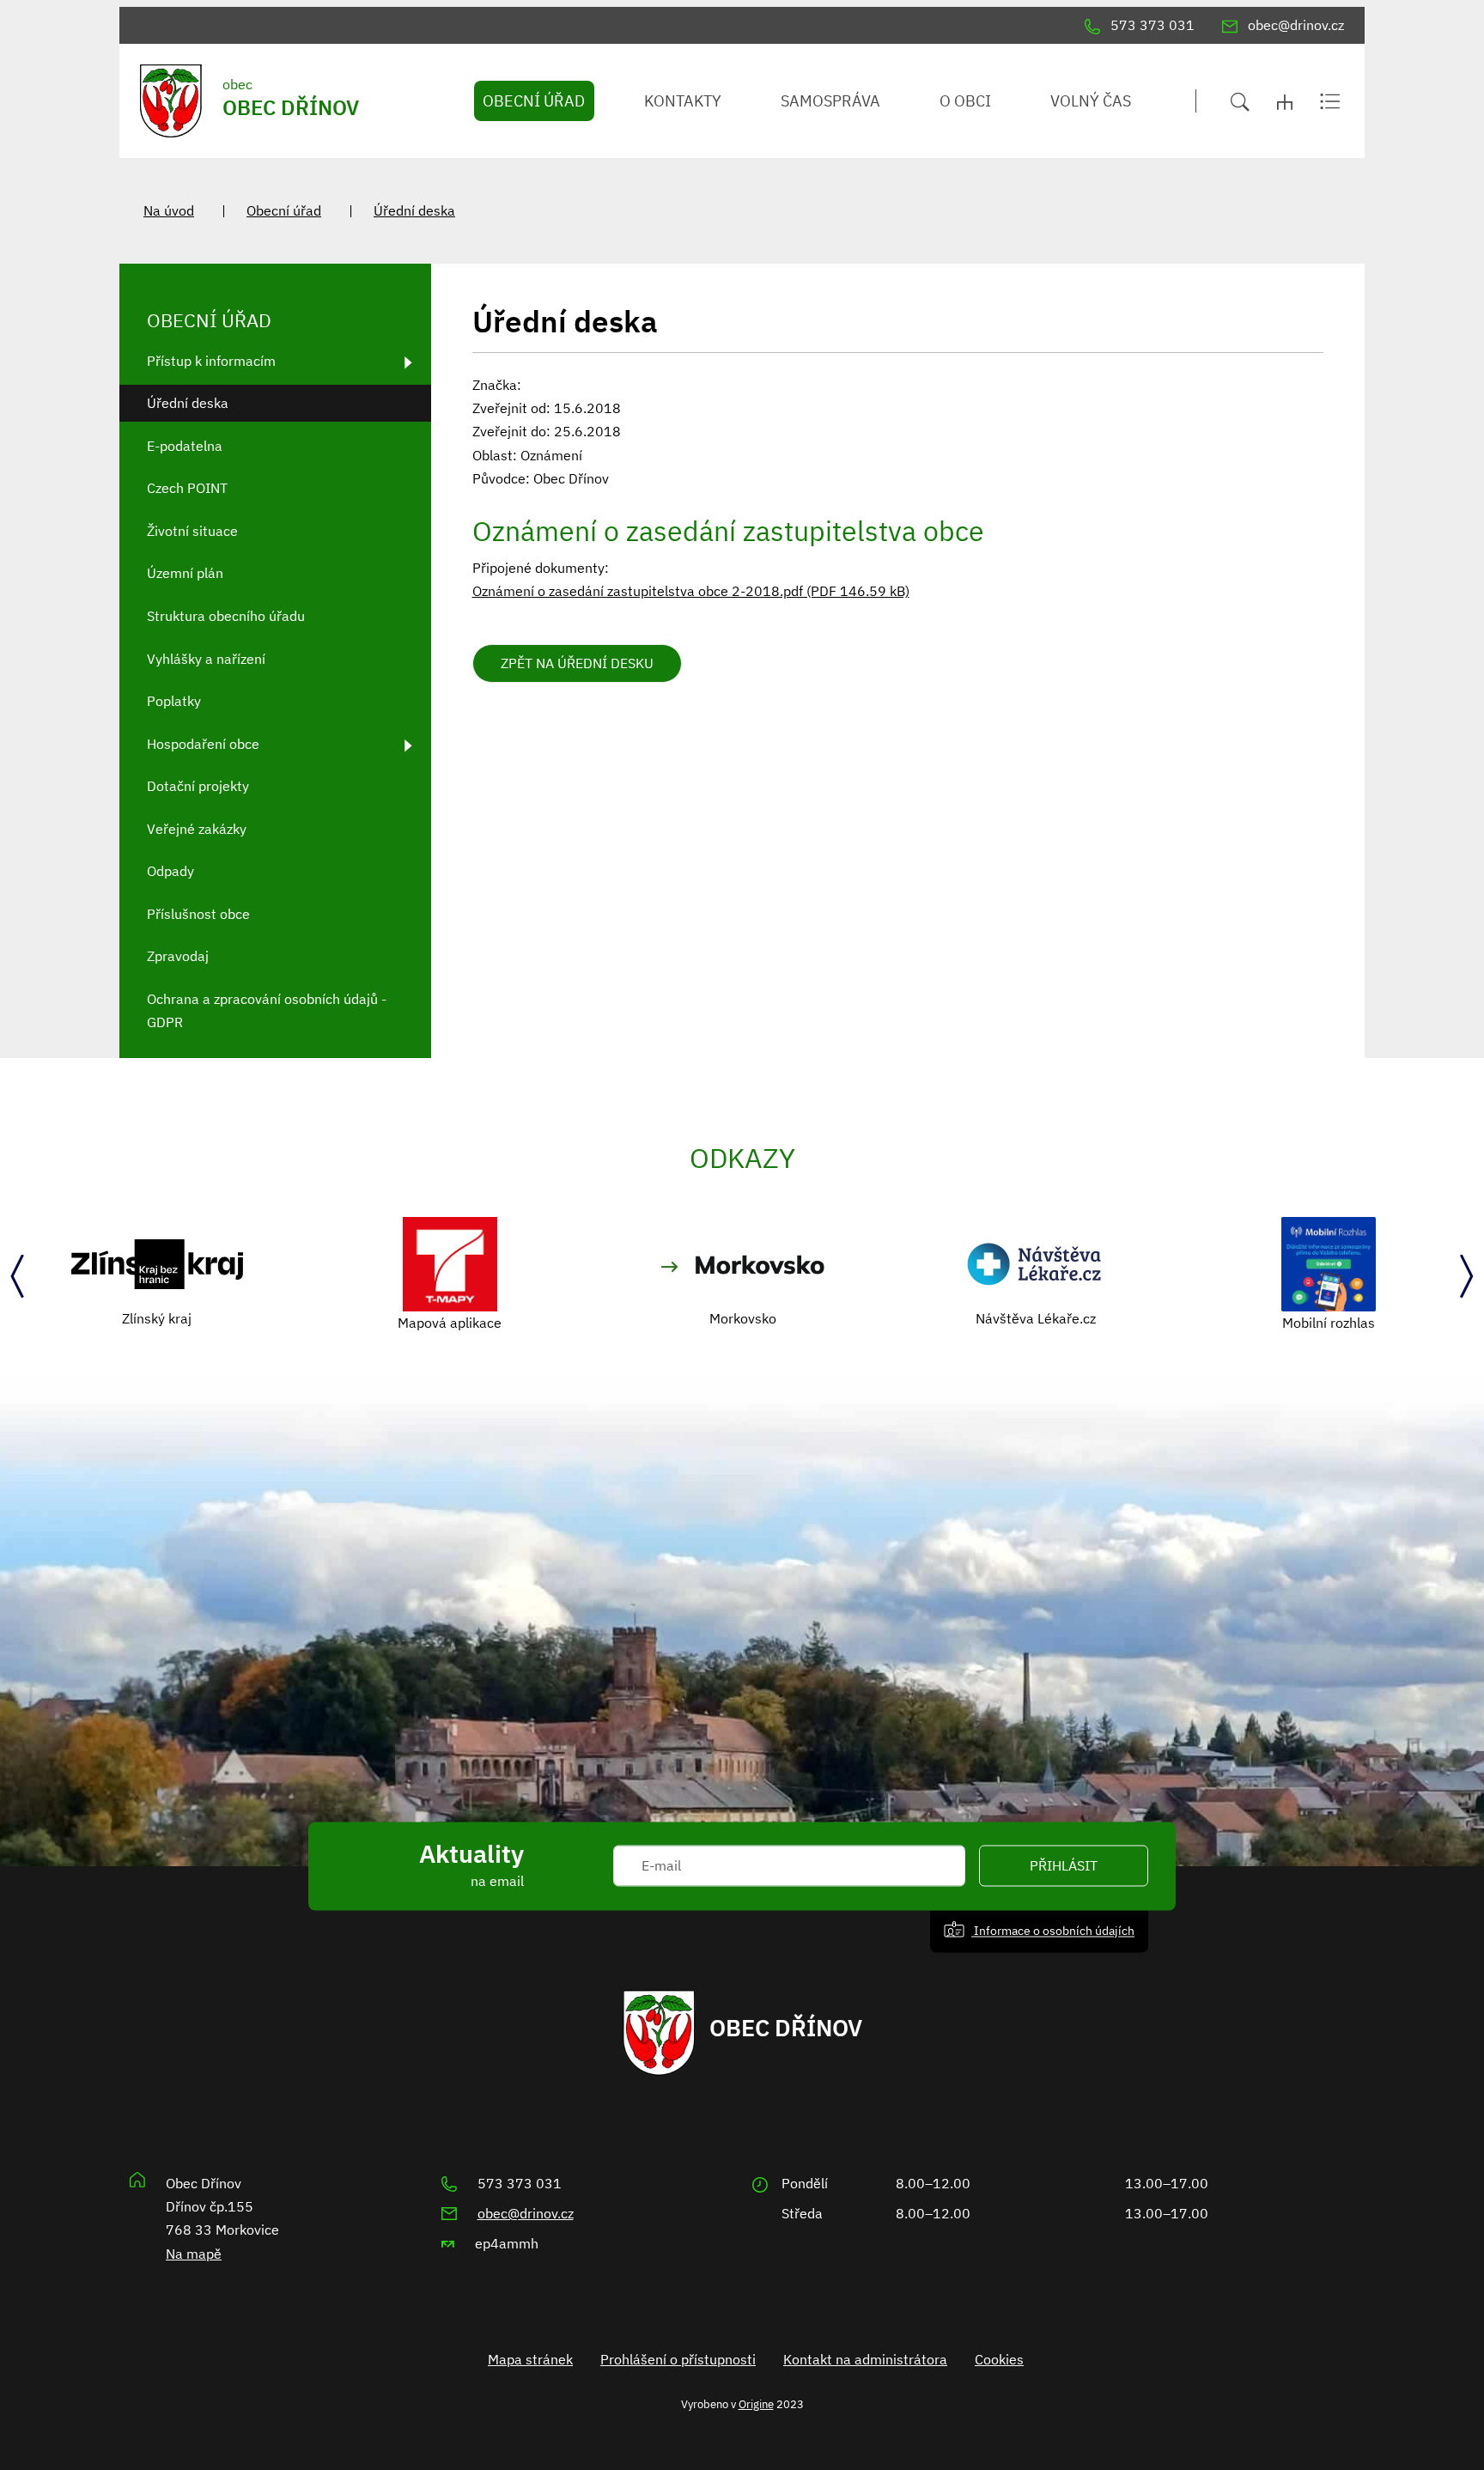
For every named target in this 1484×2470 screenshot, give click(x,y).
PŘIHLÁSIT (1064, 1866)
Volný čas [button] (1091, 101)
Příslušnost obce (198, 914)
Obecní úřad (284, 210)
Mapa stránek (530, 2359)
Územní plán (185, 573)
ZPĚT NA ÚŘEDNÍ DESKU (577, 663)
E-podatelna (185, 446)
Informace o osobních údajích (1053, 1930)
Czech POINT (187, 488)
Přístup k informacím (211, 361)
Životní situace (192, 531)
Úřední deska (414, 210)
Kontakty (683, 101)
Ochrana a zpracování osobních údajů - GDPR (267, 1010)
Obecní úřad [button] (534, 101)
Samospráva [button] (830, 101)
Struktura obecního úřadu (226, 616)
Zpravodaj (178, 956)
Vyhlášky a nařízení (206, 659)
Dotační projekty (198, 786)
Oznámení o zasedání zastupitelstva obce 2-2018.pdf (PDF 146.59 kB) (691, 591)
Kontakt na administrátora (865, 2359)
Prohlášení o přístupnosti (678, 2359)
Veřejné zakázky (197, 829)
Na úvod (169, 210)
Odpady (170, 871)
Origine (756, 2404)
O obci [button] (965, 101)
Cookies (999, 2359)
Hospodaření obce (203, 744)
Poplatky (174, 701)
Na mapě (194, 2254)
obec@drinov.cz (526, 2213)
